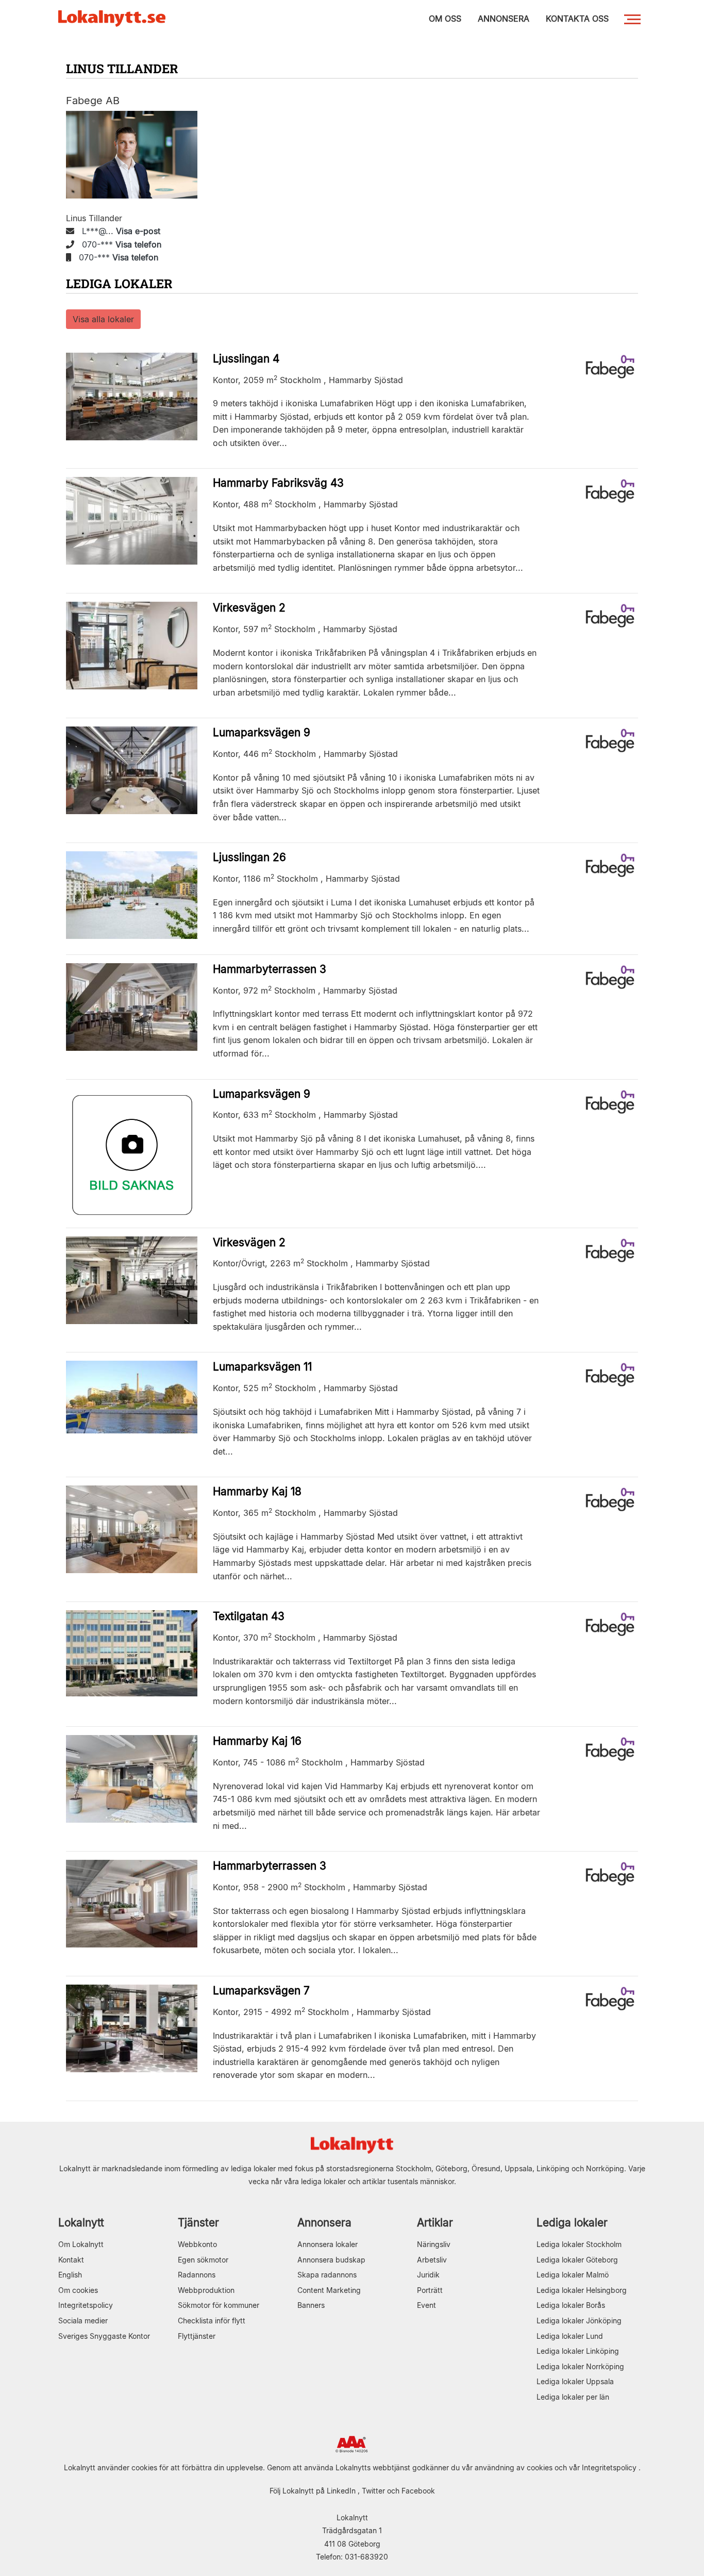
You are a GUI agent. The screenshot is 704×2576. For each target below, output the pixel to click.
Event (426, 2305)
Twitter (373, 2491)
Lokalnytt (81, 2223)
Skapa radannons (327, 2275)
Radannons (197, 2275)
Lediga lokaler (572, 2223)
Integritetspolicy (86, 2305)
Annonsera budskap (331, 2260)
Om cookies (78, 2290)
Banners (311, 2305)
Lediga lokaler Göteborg (577, 2260)
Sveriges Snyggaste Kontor (104, 2336)
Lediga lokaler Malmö (573, 2275)
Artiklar (435, 2223)
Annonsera (324, 2223)
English (70, 2275)
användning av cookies (514, 2467)
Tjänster (198, 2223)
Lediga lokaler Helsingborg (582, 2290)
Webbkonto (197, 2244)
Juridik (428, 2275)
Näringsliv (434, 2244)
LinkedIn (341, 2491)
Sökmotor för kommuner (219, 2305)
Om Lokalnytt (81, 2244)
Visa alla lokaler (103, 319)
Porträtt (430, 2290)
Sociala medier (83, 2321)
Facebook (418, 2491)
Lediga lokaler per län (573, 2397)
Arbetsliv (432, 2260)
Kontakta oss (577, 19)
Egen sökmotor (203, 2260)
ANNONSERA (504, 19)
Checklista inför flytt (212, 2321)
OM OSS (445, 19)
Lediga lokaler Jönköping (579, 2321)
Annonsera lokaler (328, 2244)
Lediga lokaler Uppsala (575, 2381)
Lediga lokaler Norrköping (580, 2366)
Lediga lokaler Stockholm (579, 2244)
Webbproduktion (206, 2290)
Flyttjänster (197, 2336)
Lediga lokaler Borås (571, 2305)
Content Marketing (329, 2290)
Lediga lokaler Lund (570, 2336)
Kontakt (71, 2260)
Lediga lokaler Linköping (578, 2351)
